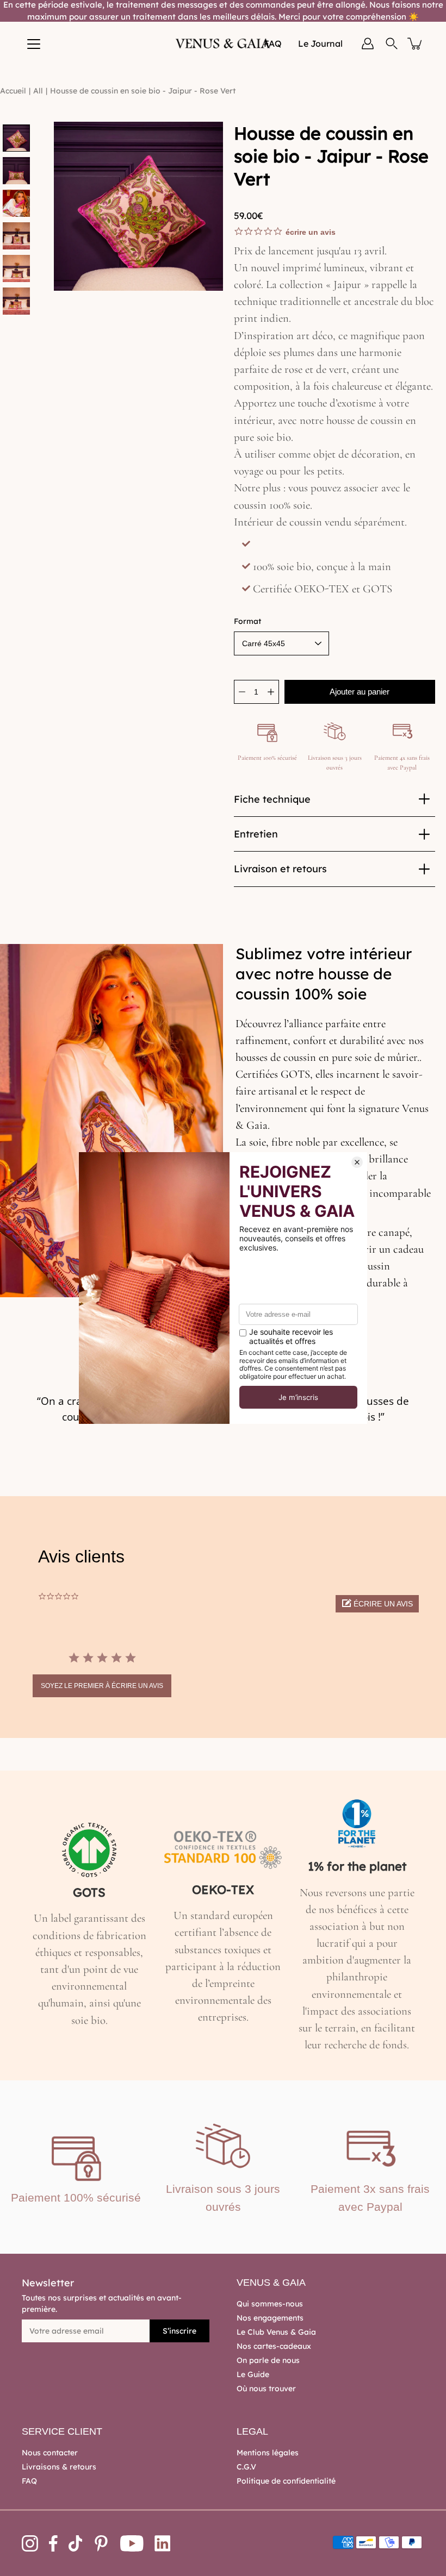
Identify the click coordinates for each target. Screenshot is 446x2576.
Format (247, 621)
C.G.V (246, 2467)
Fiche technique (272, 799)
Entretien (256, 834)
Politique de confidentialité (286, 2481)
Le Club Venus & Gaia (276, 2332)
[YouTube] (132, 2543)
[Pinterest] (101, 2543)
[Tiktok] (76, 2543)
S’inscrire (179, 2331)
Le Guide (253, 2374)
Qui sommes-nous (270, 2304)
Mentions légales (268, 2453)
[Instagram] (30, 2543)
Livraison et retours (280, 869)
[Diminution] (242, 692)
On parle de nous (268, 2360)
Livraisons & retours (59, 2467)
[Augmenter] (271, 692)
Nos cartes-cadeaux (274, 2346)
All (38, 91)
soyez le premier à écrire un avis (102, 1686)
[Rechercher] (392, 43)
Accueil (13, 91)
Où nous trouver (266, 2389)
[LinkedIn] (163, 2543)
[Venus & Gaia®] (223, 43)
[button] (377, 1604)
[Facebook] (53, 2543)
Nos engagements (270, 2318)
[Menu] (34, 44)
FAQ (29, 2481)
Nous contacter (50, 2453)
